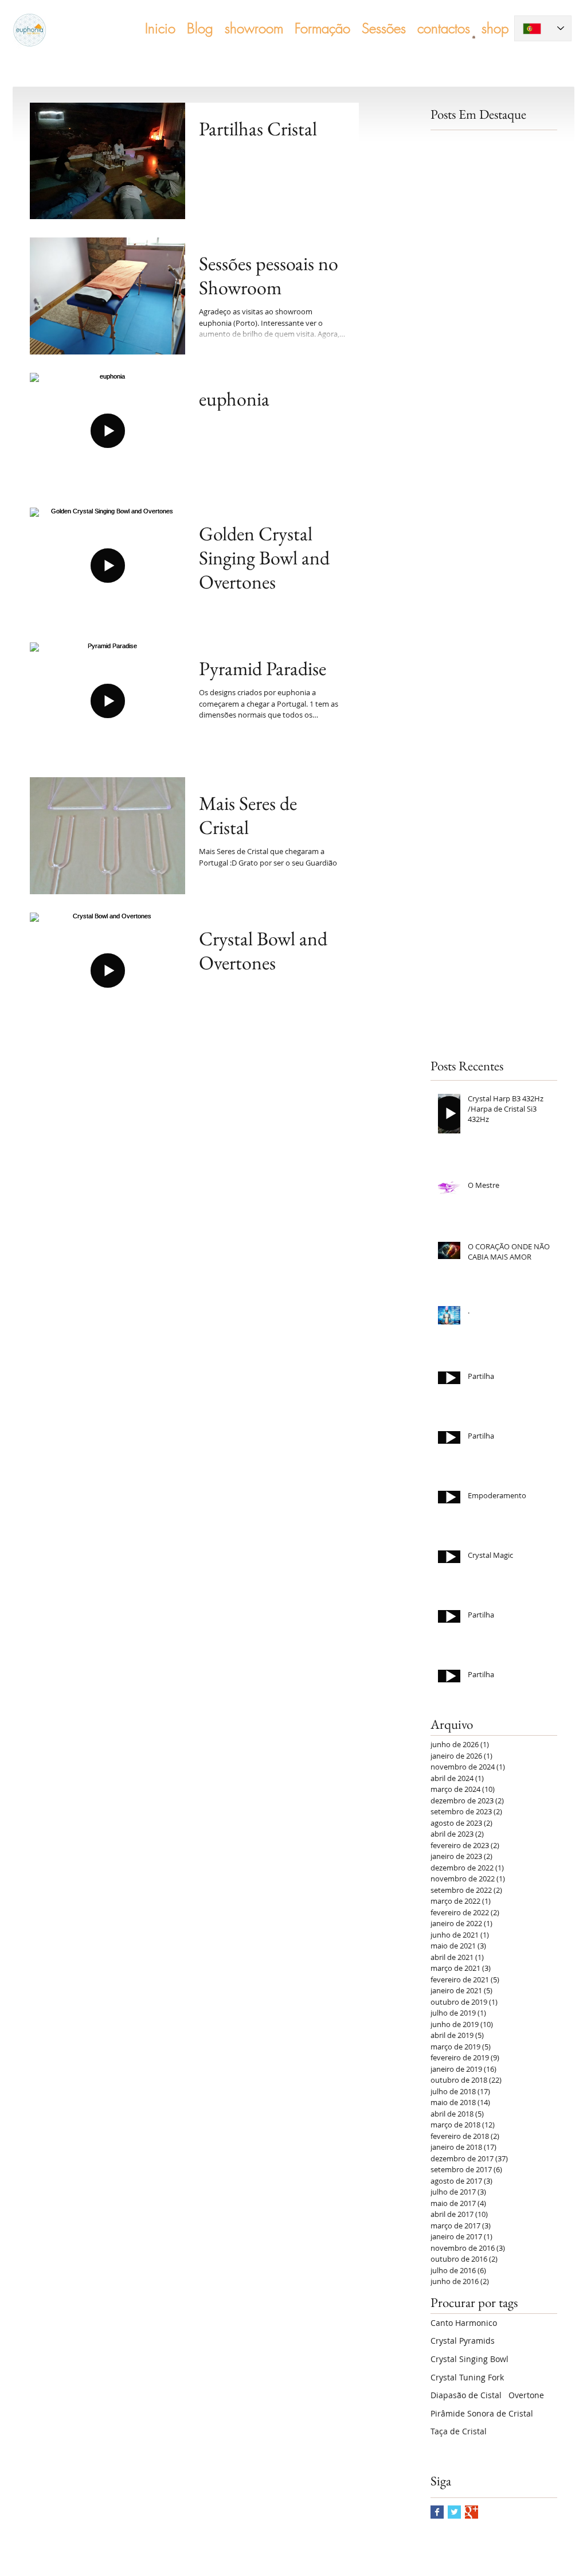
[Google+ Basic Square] (471, 2512)
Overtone (526, 2395)
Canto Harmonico (464, 2323)
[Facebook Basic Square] (437, 2512)
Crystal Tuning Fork (467, 2377)
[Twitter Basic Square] (454, 2512)
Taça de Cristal (459, 2431)
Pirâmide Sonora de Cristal (482, 2413)
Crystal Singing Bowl (469, 2359)
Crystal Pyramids (463, 2341)
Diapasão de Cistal (466, 2395)
